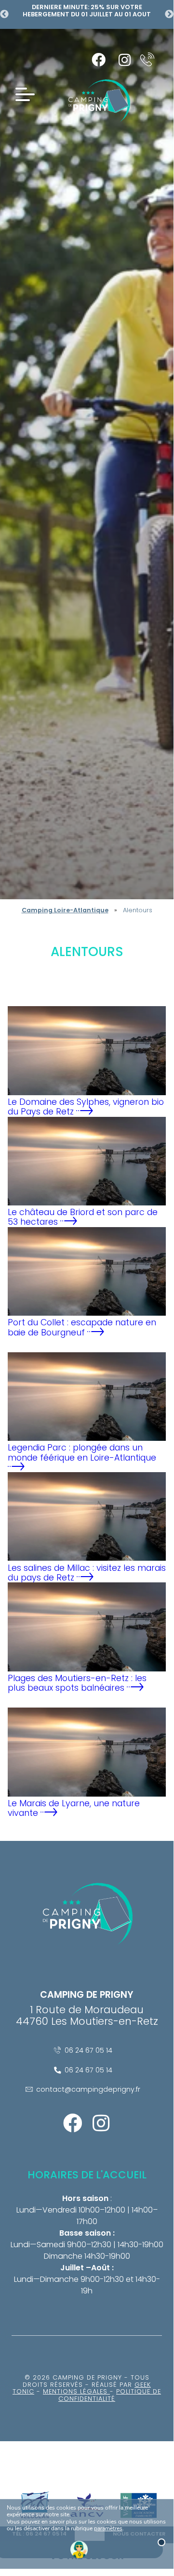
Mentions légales (76, 2391)
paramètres (108, 2529)
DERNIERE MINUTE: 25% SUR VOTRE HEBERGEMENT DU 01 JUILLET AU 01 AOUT (87, 11)
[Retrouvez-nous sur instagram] (124, 60)
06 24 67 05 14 (88, 2050)
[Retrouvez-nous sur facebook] (98, 60)
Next (169, 14)
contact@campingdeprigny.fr (88, 2089)
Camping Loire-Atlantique (65, 910)
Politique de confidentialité (110, 2395)
